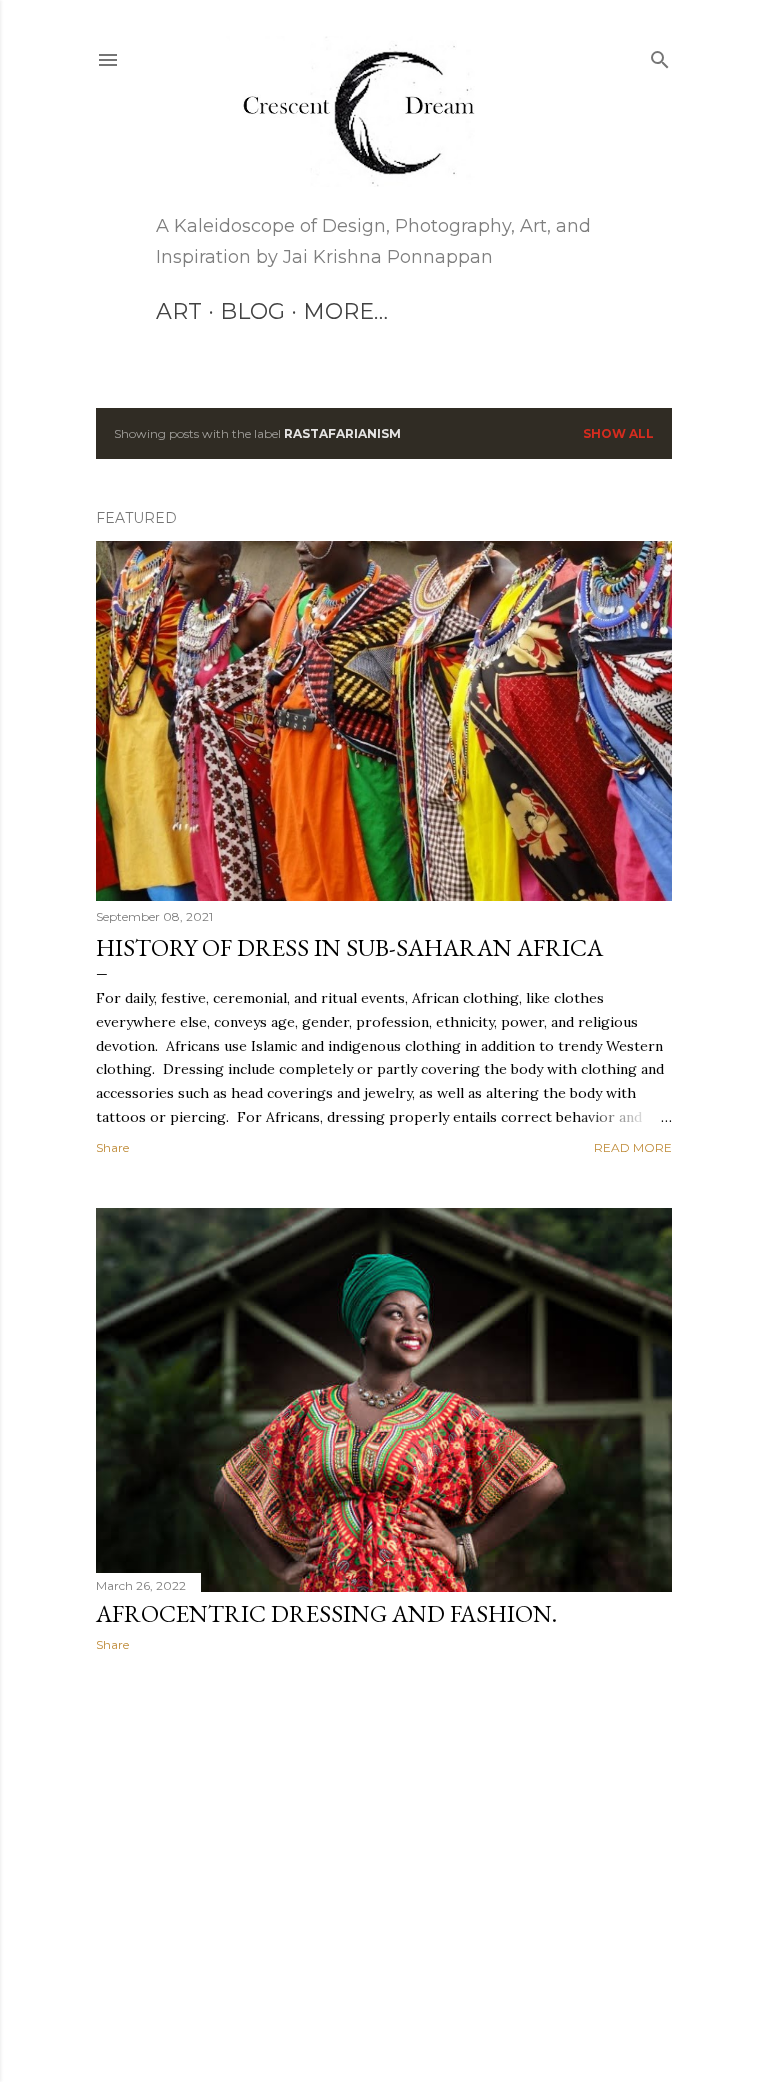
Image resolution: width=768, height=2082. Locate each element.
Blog (252, 311)
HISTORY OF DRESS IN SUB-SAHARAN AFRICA (349, 947)
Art (179, 311)
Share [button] (112, 1147)
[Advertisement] (384, 1842)
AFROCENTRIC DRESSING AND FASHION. (326, 1613)
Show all (618, 433)
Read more (633, 1147)
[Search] (660, 55)
